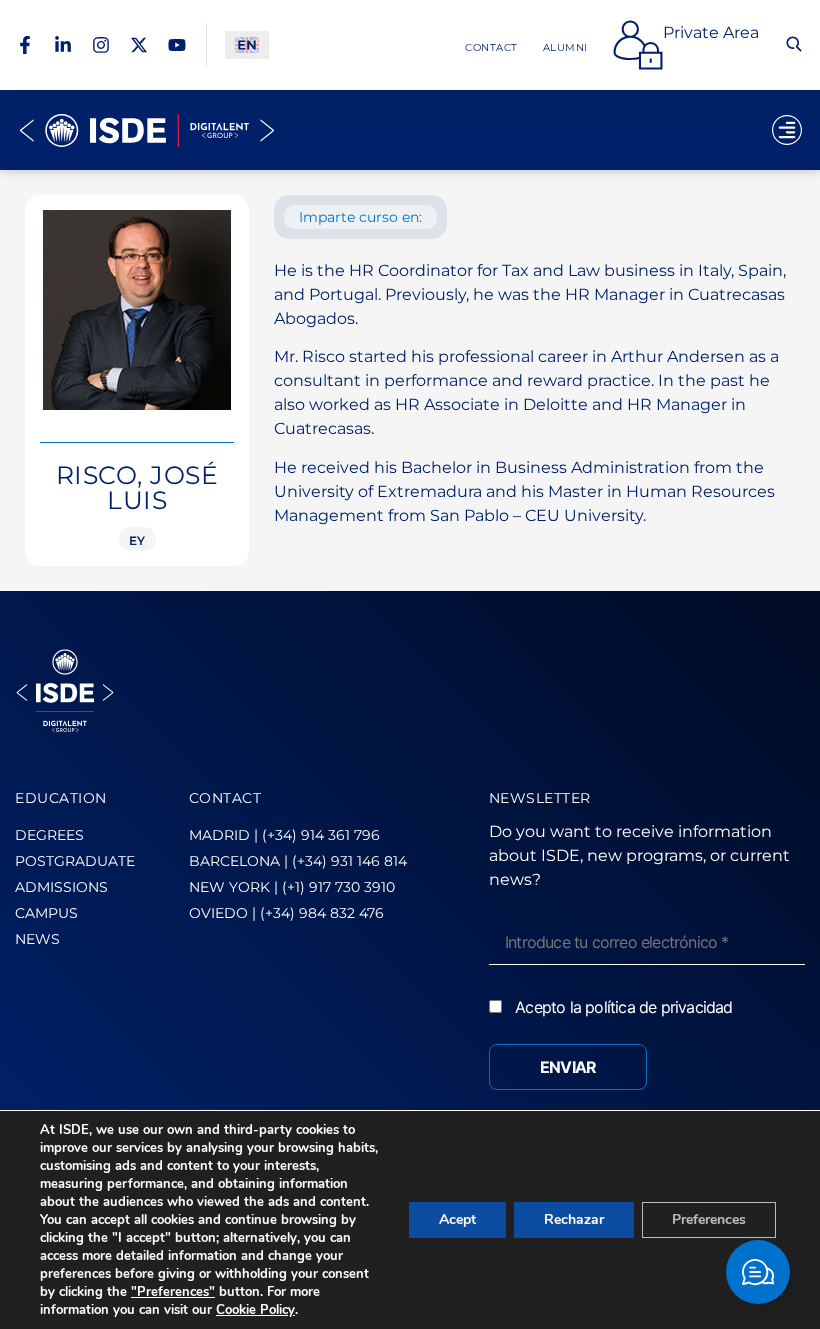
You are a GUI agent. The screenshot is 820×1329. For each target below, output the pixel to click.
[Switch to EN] (247, 45)
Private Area (711, 32)
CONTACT (225, 798)
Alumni (565, 47)
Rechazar (574, 1219)
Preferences (709, 1219)
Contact (491, 47)
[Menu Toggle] (787, 130)
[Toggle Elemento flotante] (758, 1272)
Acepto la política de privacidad (623, 1007)
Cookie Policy (255, 1310)
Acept (457, 1219)
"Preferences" (173, 1292)
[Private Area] (638, 45)
